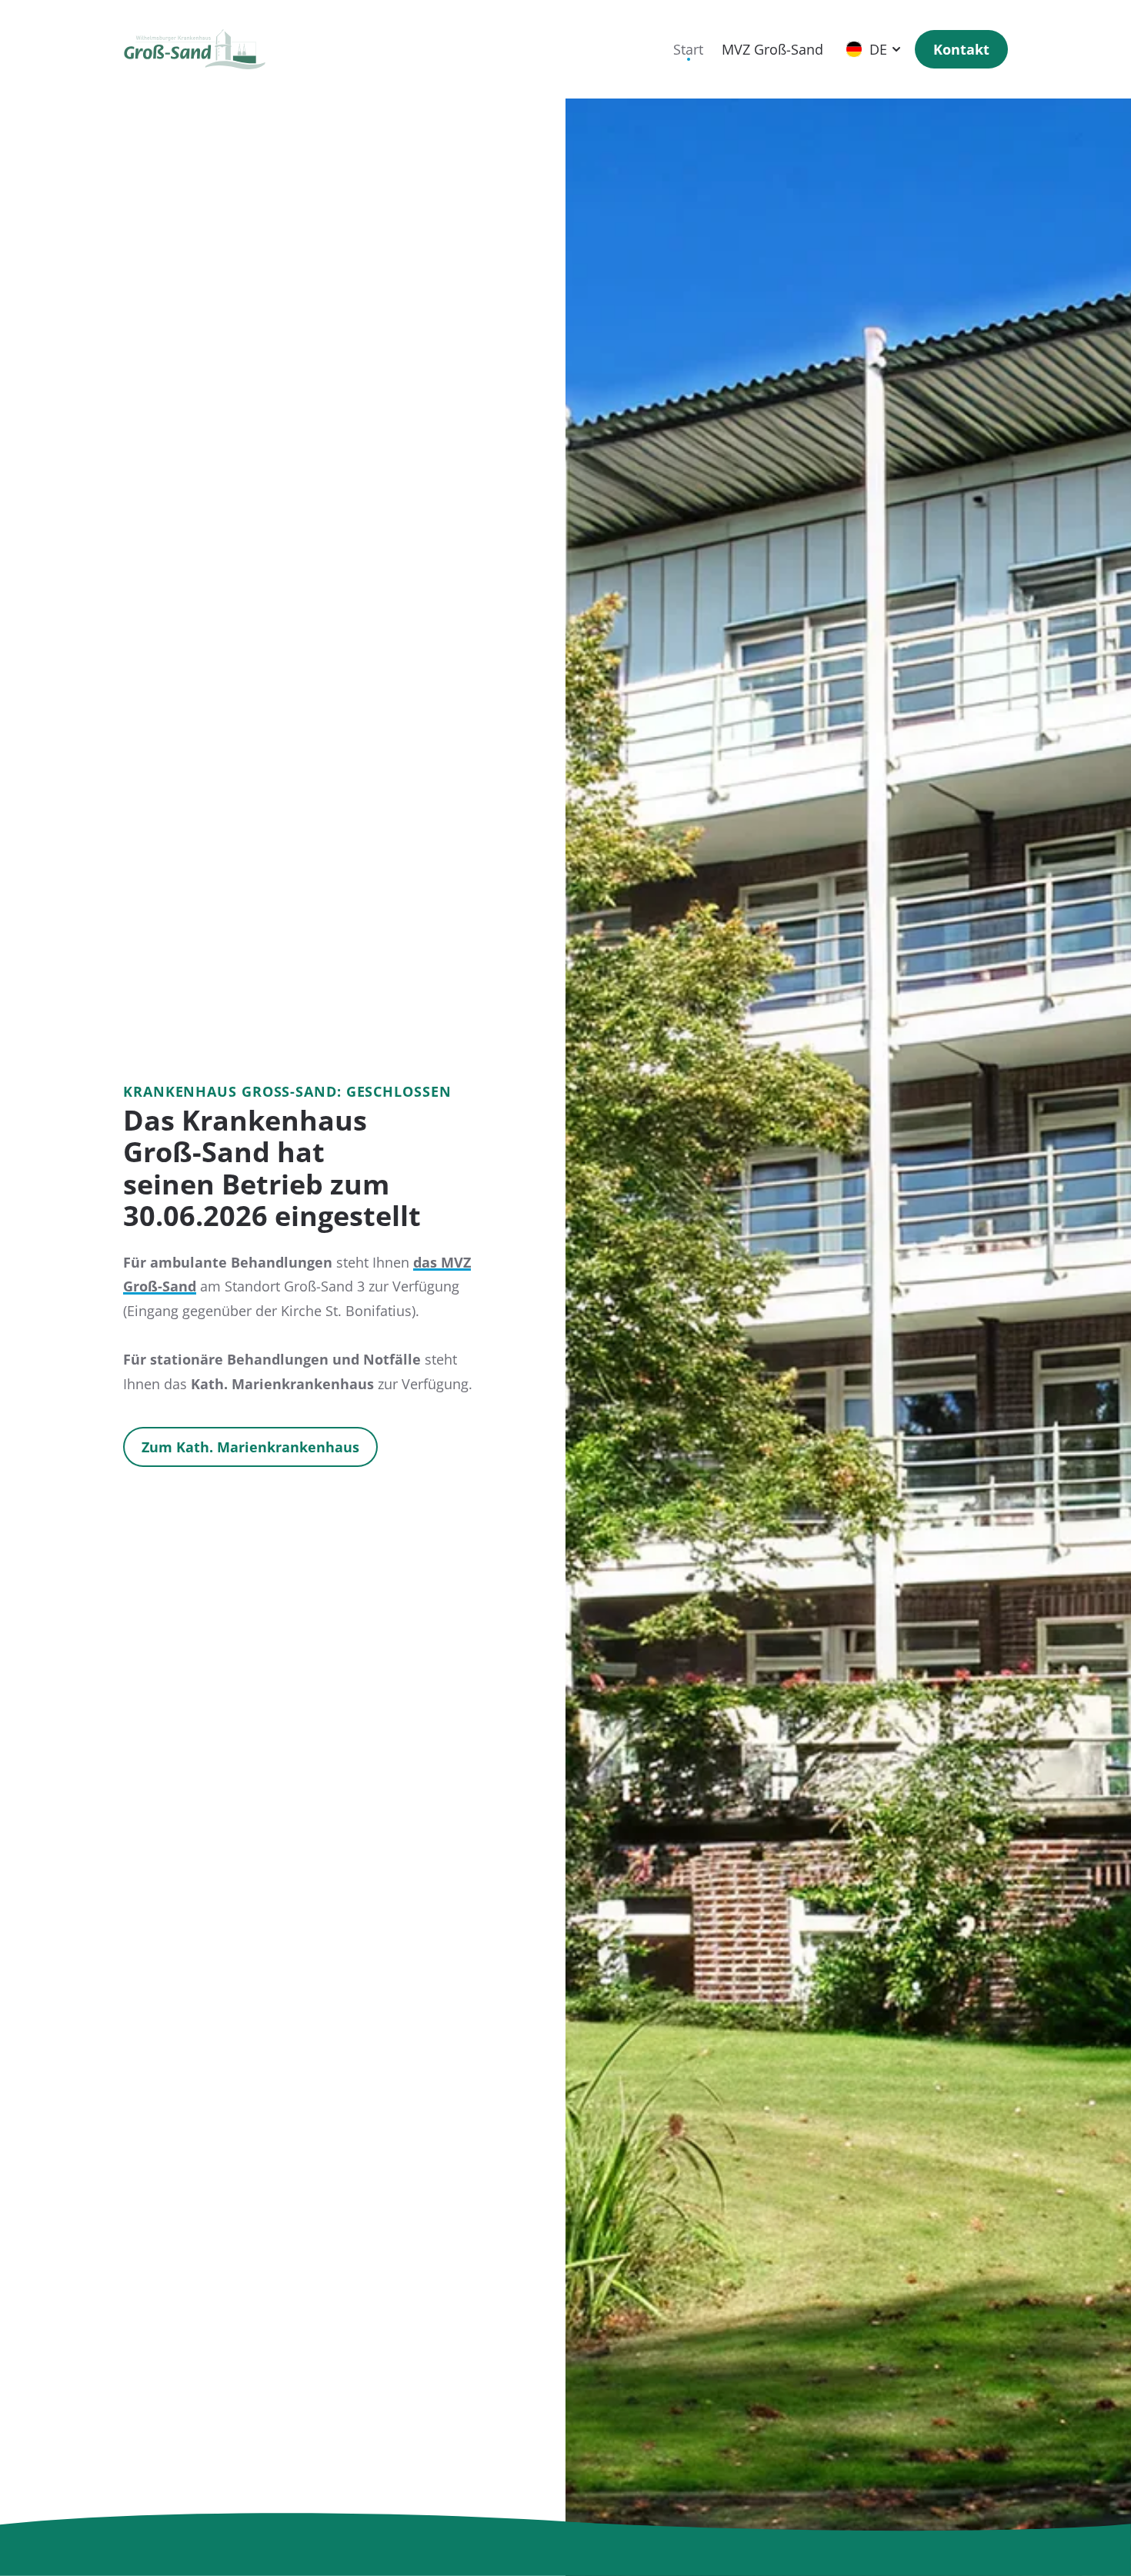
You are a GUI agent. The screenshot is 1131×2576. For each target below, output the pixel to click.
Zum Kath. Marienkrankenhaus (250, 1447)
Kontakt (961, 49)
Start (688, 49)
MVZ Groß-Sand (772, 49)
